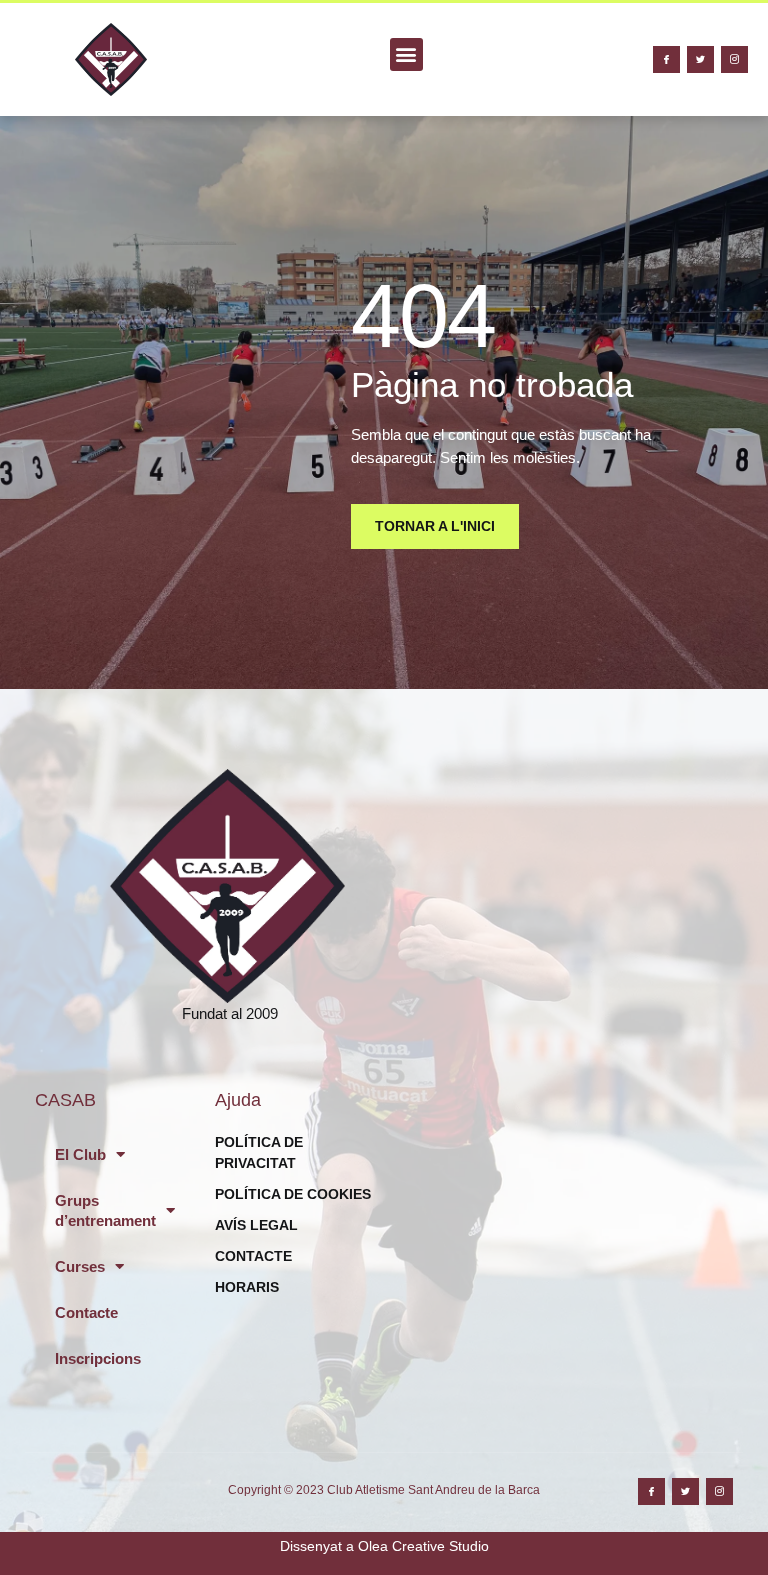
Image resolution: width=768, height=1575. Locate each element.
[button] (406, 54)
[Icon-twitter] (700, 59)
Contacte (86, 1312)
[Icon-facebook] (666, 59)
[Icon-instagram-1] (734, 59)
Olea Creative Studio (423, 1546)
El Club (80, 1154)
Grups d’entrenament (105, 1210)
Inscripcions (98, 1358)
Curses (80, 1266)
